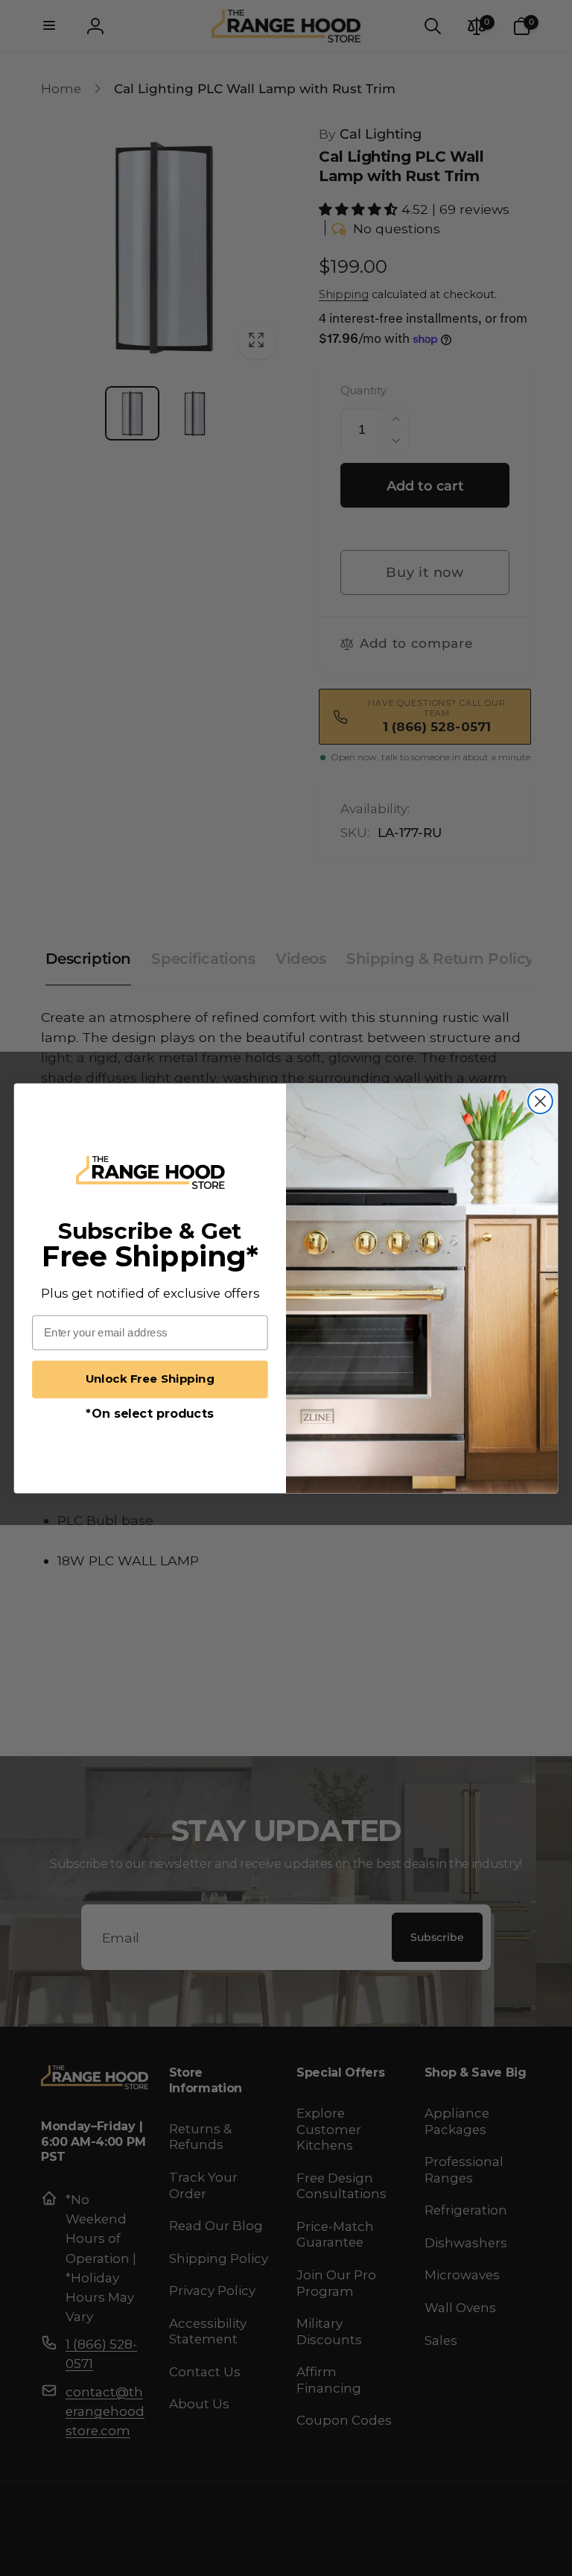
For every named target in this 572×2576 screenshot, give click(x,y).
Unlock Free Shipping (150, 1379)
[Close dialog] (540, 1101)
